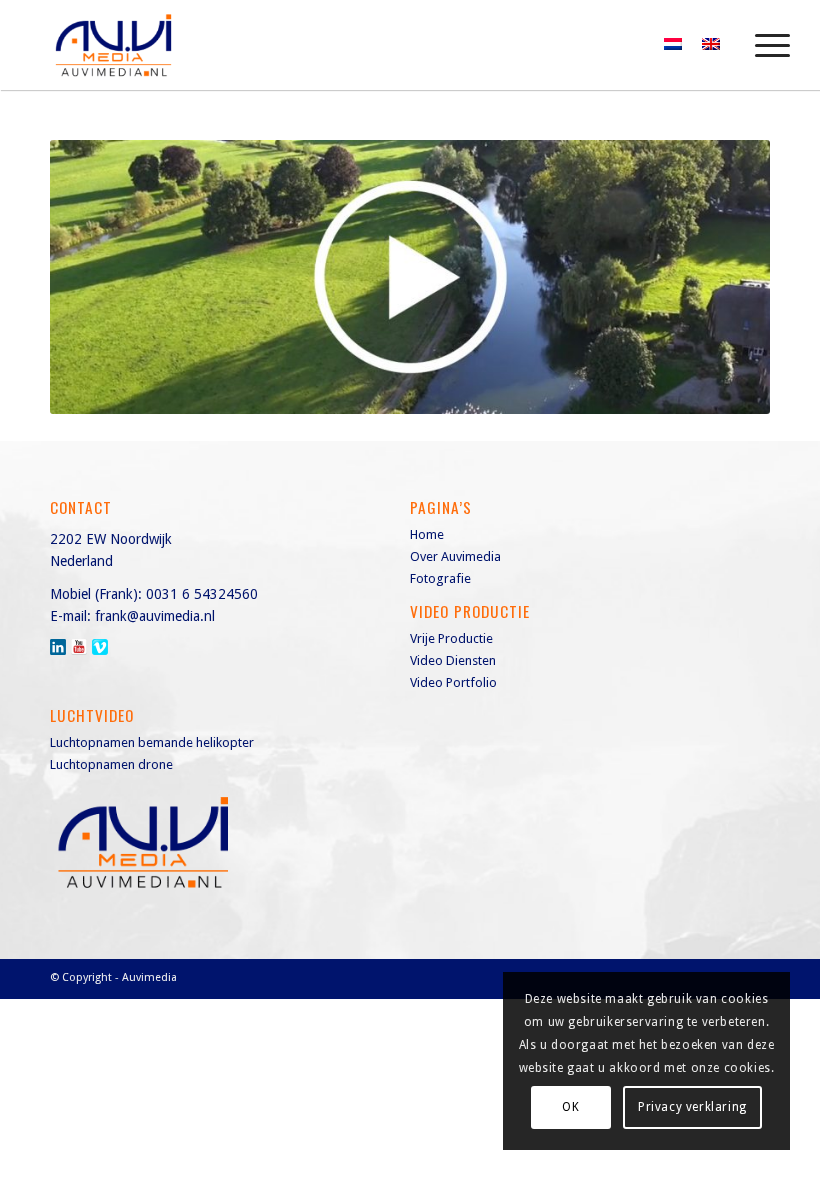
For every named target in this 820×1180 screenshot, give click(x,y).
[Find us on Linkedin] (58, 647)
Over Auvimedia (455, 556)
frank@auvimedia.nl (155, 616)
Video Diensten (453, 660)
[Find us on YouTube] (79, 647)
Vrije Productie (451, 638)
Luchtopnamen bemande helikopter (152, 742)
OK (570, 1107)
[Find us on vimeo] (100, 647)
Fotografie (440, 578)
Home (427, 534)
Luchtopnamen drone (111, 764)
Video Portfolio (453, 682)
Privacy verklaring (692, 1107)
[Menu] (762, 45)
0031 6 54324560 (202, 594)
